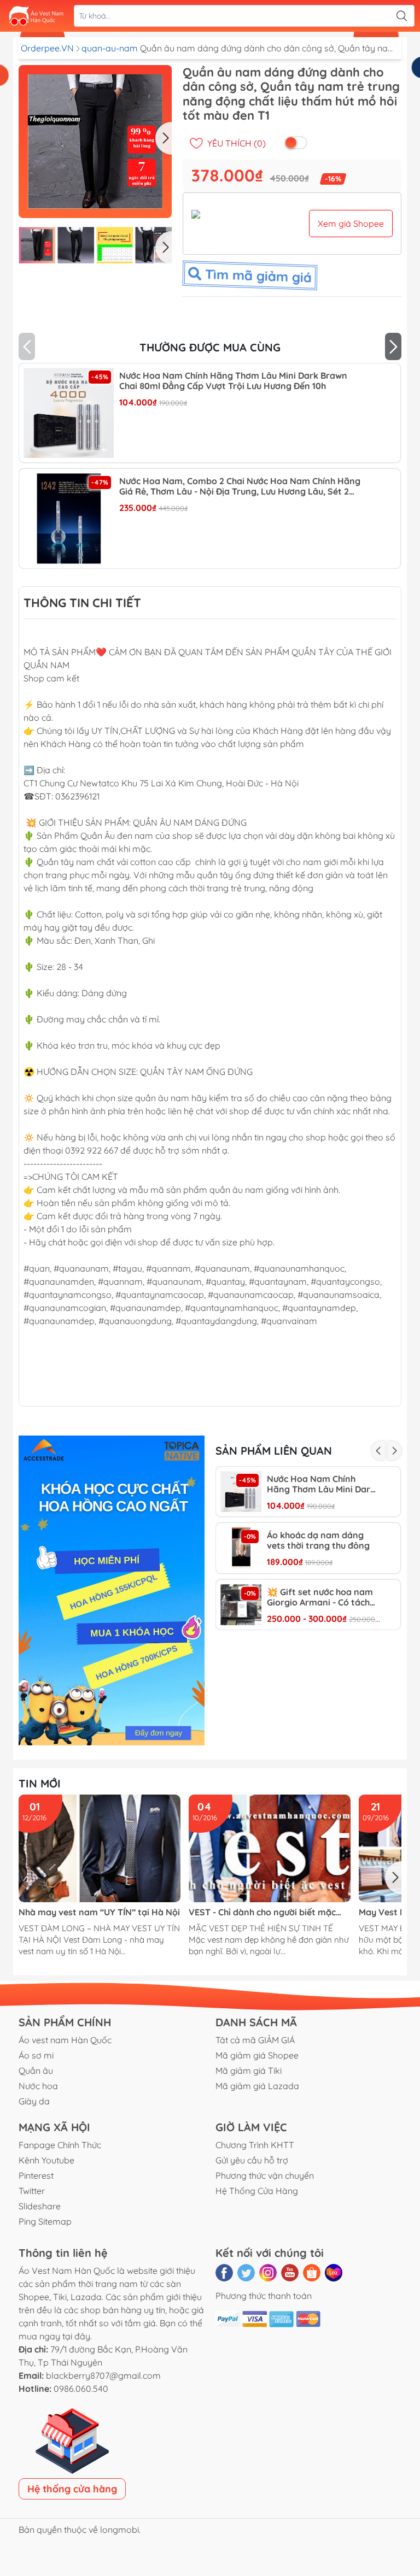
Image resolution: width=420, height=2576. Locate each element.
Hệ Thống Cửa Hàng (257, 2191)
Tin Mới (40, 1783)
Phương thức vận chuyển (265, 2175)
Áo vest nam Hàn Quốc (65, 2040)
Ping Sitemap (45, 2221)
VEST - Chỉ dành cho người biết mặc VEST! (262, 1912)
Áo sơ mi (36, 2055)
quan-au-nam (111, 48)
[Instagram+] (268, 2273)
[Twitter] (246, 2273)
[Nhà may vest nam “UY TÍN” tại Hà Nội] (100, 1848)
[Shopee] (312, 2273)
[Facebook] (224, 2273)
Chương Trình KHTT (255, 2145)
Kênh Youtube (46, 2160)
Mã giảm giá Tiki (249, 2071)
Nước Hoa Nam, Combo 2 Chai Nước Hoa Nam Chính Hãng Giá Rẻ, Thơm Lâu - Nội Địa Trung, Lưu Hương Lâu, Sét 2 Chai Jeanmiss (240, 486)
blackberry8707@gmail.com (103, 2375)
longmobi (119, 2530)
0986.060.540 (81, 2389)
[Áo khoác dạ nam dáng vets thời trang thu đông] (241, 1548)
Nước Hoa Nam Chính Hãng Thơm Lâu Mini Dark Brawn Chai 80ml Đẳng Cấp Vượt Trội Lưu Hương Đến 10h (233, 381)
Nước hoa (38, 2086)
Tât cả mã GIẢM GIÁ (255, 2040)
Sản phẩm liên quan (274, 1451)
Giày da (34, 2101)
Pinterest (36, 2175)
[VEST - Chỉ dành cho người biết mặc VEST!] (270, 1848)
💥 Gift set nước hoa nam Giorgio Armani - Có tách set (320, 1597)
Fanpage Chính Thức (60, 2145)
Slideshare (40, 2206)
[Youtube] (290, 2273)
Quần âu (36, 2071)
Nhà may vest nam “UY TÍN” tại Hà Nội (99, 1912)
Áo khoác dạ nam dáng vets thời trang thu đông (318, 1540)
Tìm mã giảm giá (257, 275)
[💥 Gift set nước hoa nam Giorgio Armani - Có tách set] (241, 1605)
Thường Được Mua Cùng (210, 347)
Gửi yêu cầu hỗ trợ (252, 2160)
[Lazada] (334, 2273)
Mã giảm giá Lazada (257, 2086)
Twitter (32, 2191)
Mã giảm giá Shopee (257, 2055)
